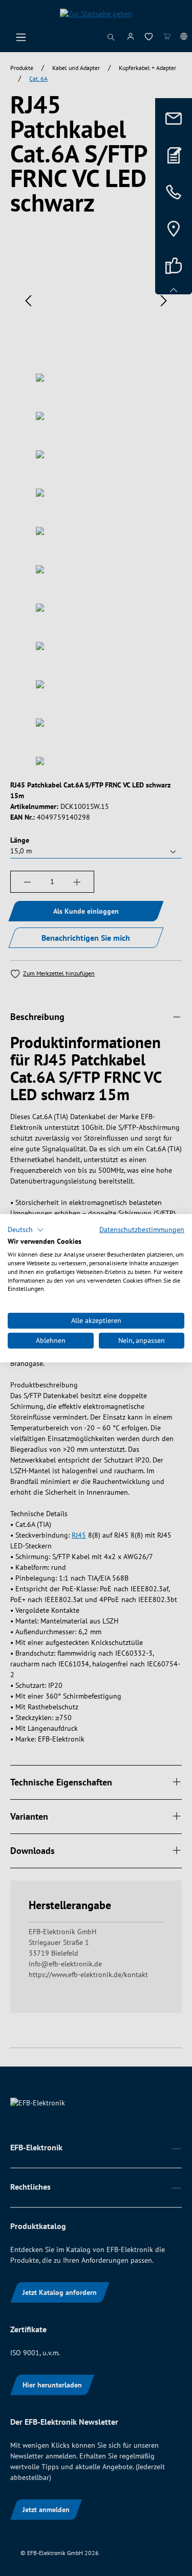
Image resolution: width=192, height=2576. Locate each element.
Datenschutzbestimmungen (142, 1229)
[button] (26, 1229)
